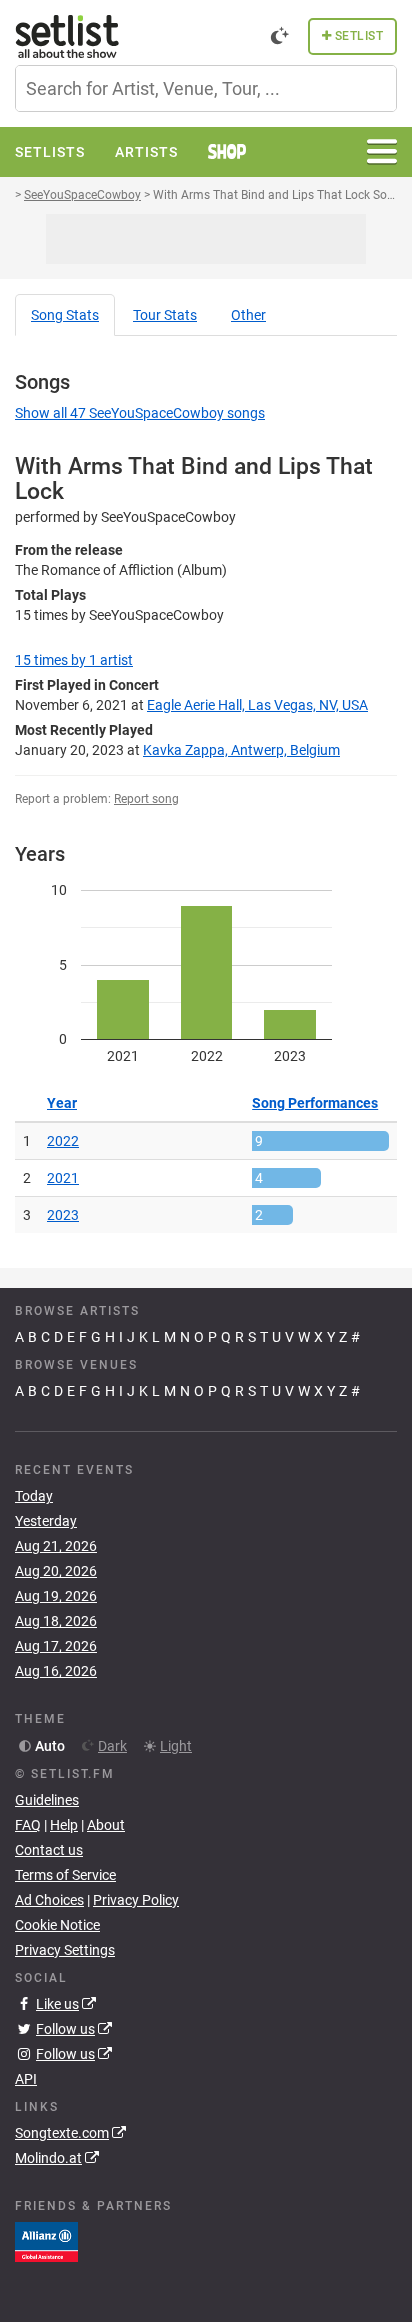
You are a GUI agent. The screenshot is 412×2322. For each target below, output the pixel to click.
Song (65, 315)
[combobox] (206, 88)
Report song (146, 799)
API (26, 2079)
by (74, 660)
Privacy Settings (65, 1950)
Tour (165, 315)
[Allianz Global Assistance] (46, 2241)
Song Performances (315, 1103)
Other (248, 315)
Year (62, 1103)
